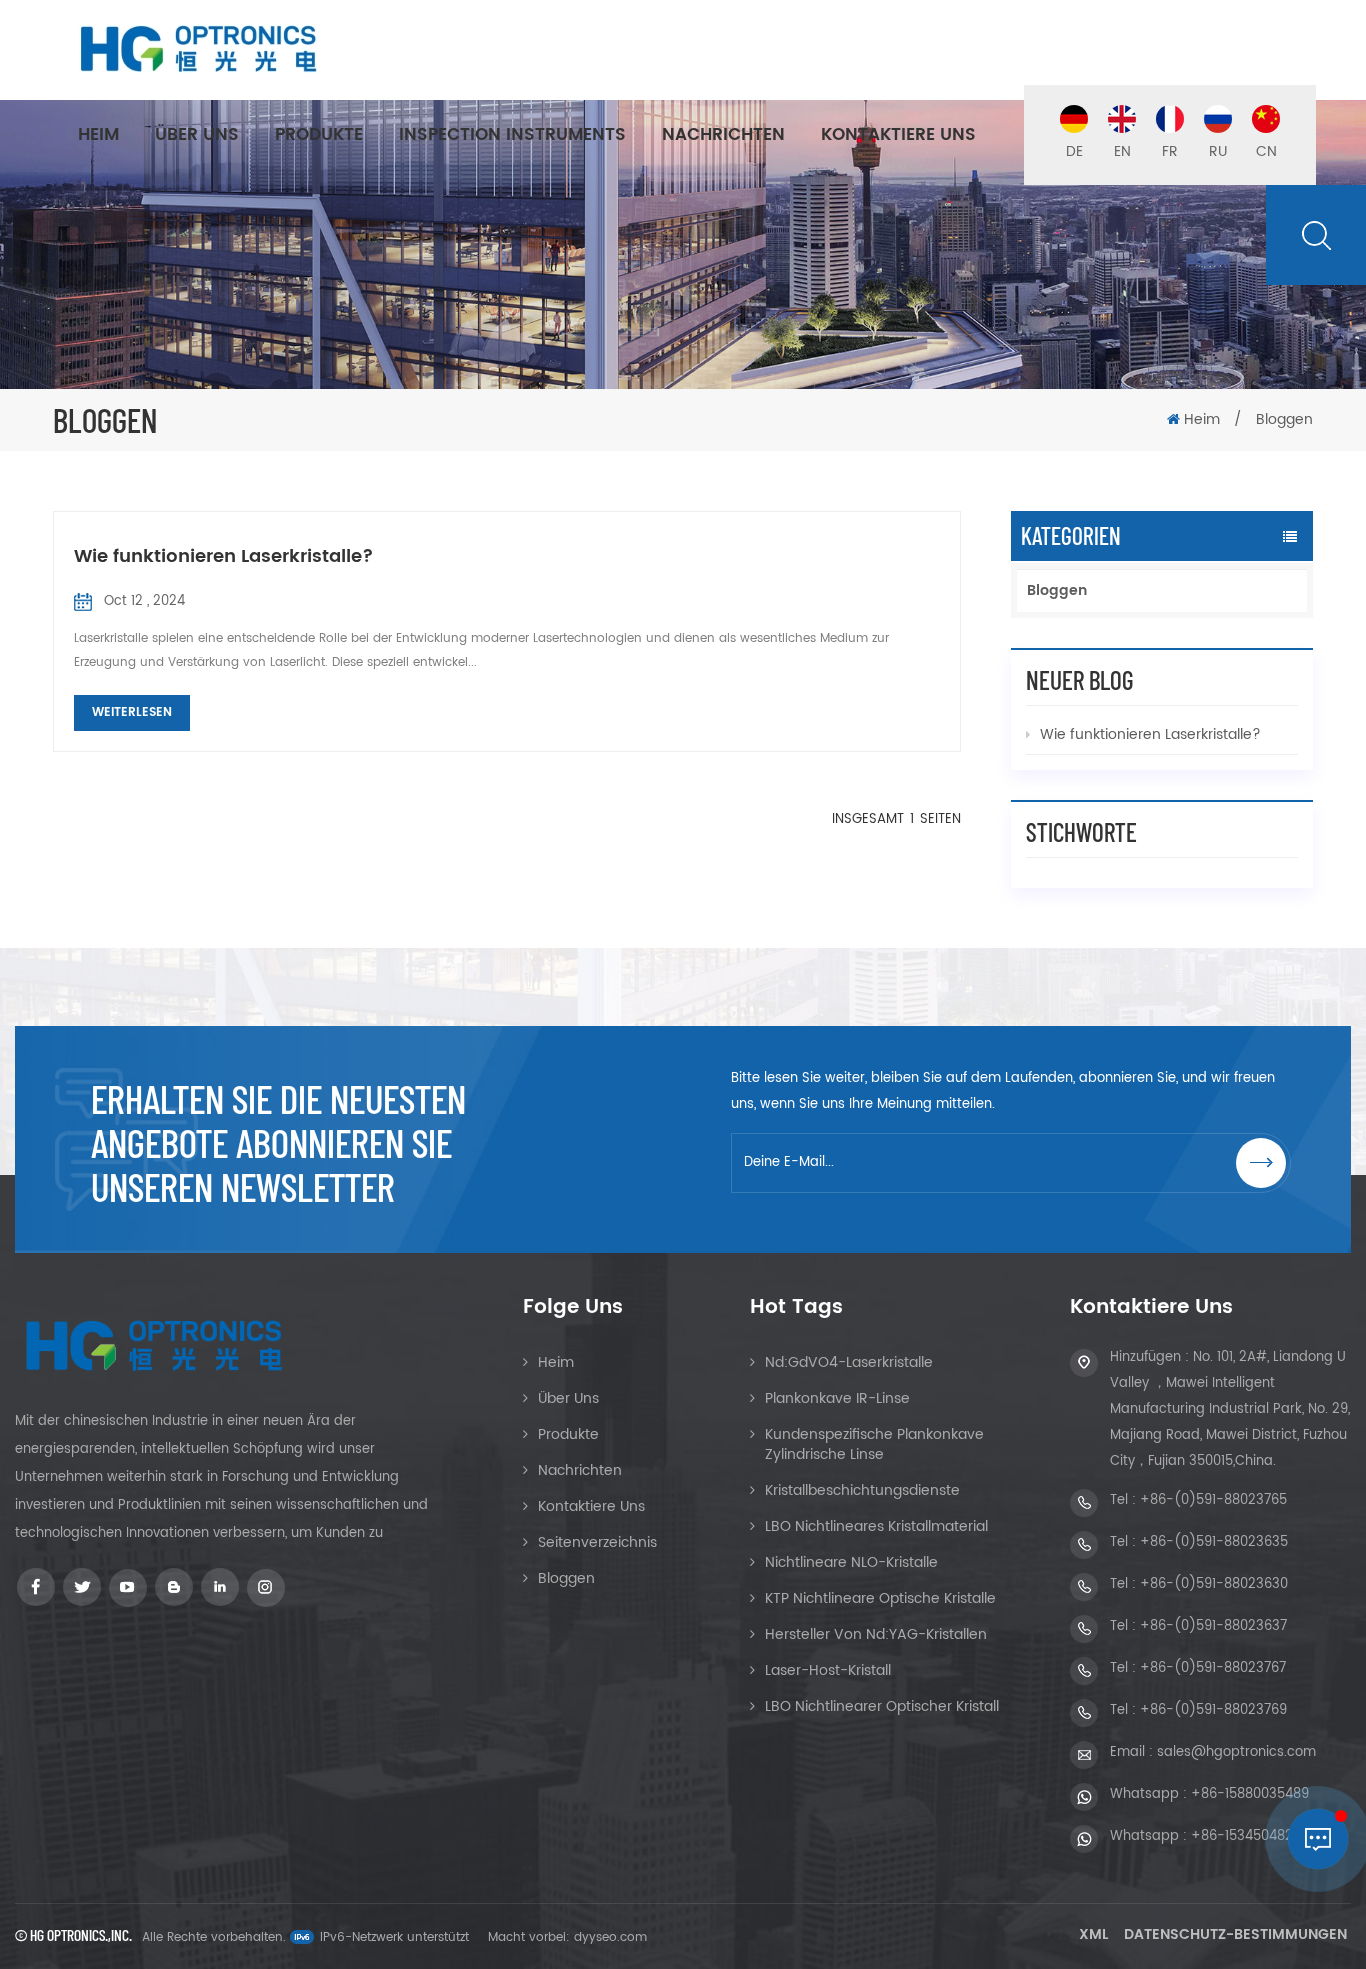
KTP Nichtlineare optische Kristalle (880, 1598)
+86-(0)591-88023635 (1214, 1542)
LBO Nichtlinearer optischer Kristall (882, 1706)
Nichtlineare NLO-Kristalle (851, 1562)
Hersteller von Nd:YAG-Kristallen (876, 1634)
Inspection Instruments (512, 135)
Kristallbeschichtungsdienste (862, 1490)
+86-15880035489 (1250, 1794)
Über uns (197, 135)
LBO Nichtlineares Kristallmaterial (876, 1526)
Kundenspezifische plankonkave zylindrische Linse (874, 1444)
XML (1093, 1934)
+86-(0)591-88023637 (1213, 1626)
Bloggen (1057, 590)
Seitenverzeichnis (597, 1542)
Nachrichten (723, 135)
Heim (98, 135)
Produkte (319, 135)
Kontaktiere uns (898, 135)
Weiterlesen (132, 712)
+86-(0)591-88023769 (1213, 1710)
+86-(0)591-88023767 (1213, 1668)
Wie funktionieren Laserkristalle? (224, 556)
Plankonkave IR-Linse (837, 1398)
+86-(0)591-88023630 (1214, 1584)
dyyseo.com (610, 1937)
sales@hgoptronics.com (1236, 1752)
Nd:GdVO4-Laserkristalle (849, 1362)
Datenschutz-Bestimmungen (1235, 1934)
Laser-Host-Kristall (828, 1670)
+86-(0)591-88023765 (1213, 1500)
